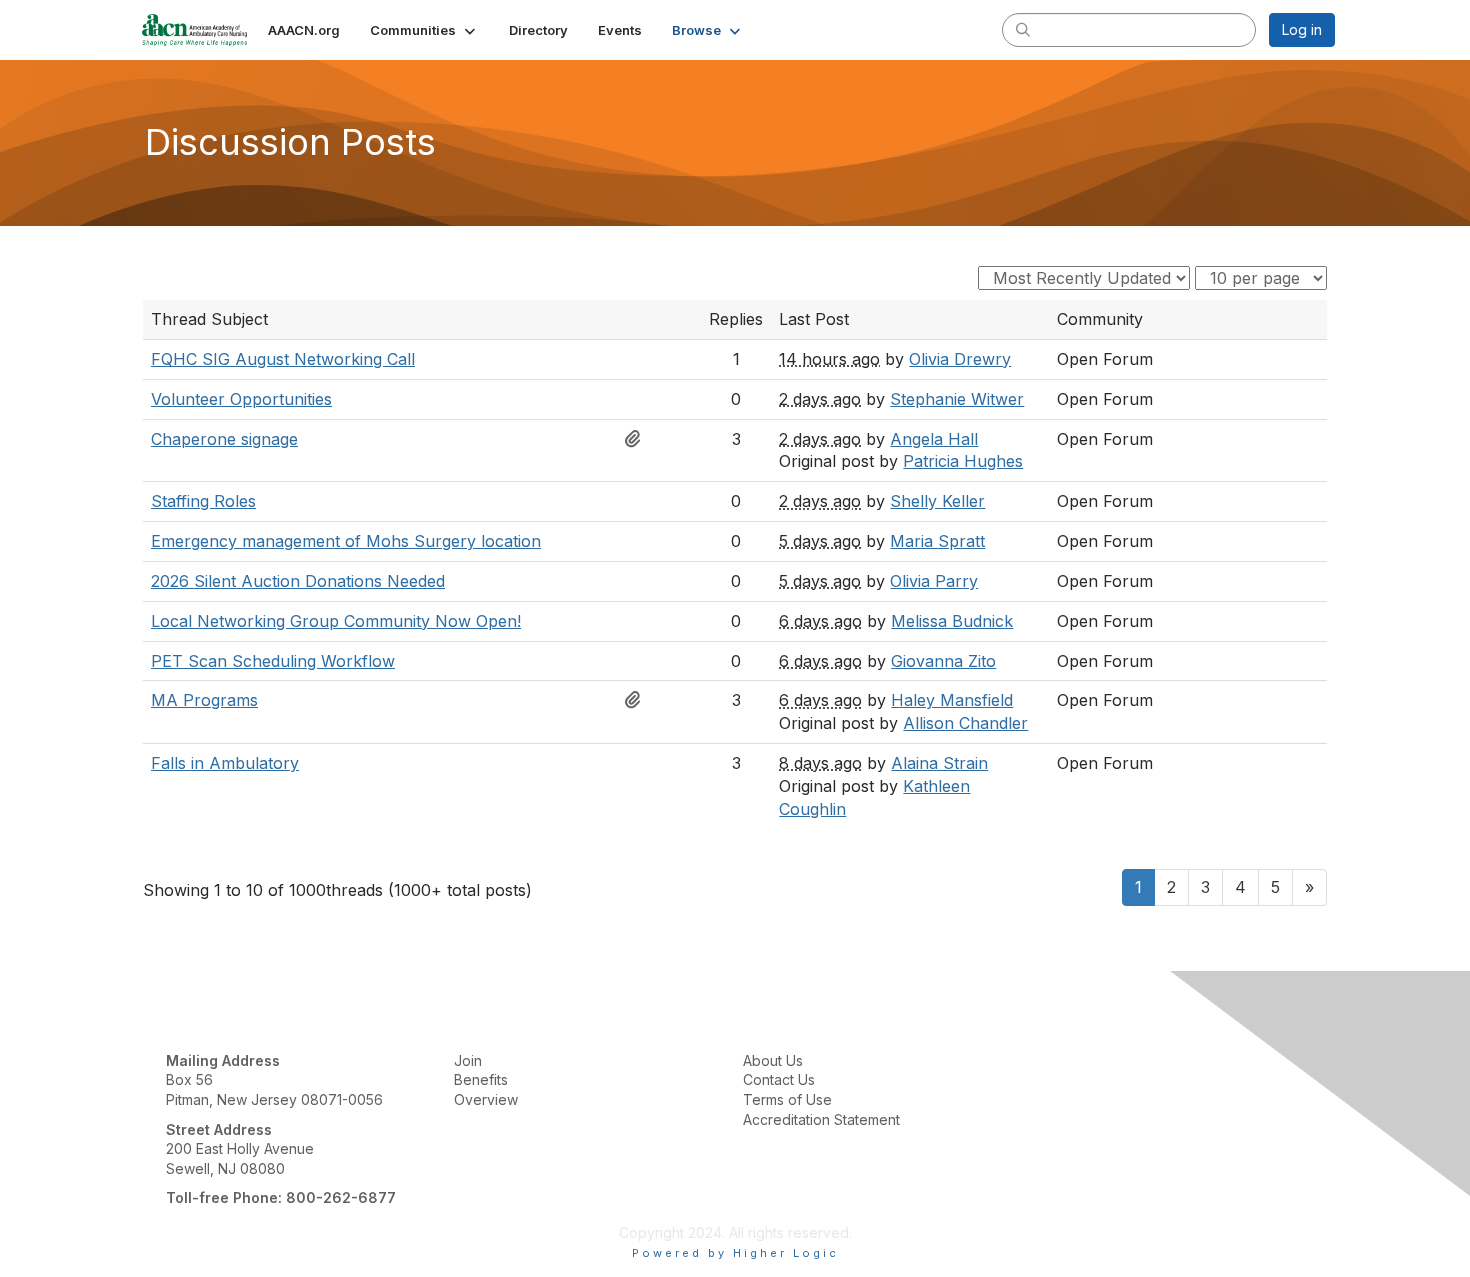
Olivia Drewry (960, 359)
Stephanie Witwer (957, 399)
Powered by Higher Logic (735, 1253)
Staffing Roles (203, 501)
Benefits (481, 1079)
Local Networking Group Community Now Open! (336, 621)
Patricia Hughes (963, 461)
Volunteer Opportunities (241, 399)
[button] (424, 30)
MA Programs (204, 700)
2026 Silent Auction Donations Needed (298, 581)
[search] (1023, 29)
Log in (1302, 29)
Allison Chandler (965, 723)
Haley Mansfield (952, 700)
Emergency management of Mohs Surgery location (346, 541)
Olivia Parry (934, 581)
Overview (486, 1099)
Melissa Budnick (952, 621)
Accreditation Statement (821, 1119)
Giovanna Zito (943, 661)
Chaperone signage (224, 439)
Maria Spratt (937, 541)
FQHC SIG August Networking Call (283, 359)
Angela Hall (934, 439)
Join (468, 1060)
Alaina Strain (939, 763)
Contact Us (779, 1079)
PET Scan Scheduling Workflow (273, 661)
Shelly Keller (937, 501)
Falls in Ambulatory (225, 763)
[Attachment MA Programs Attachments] (638, 700)
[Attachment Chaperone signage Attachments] (638, 439)
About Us (773, 1060)
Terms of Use (787, 1099)
